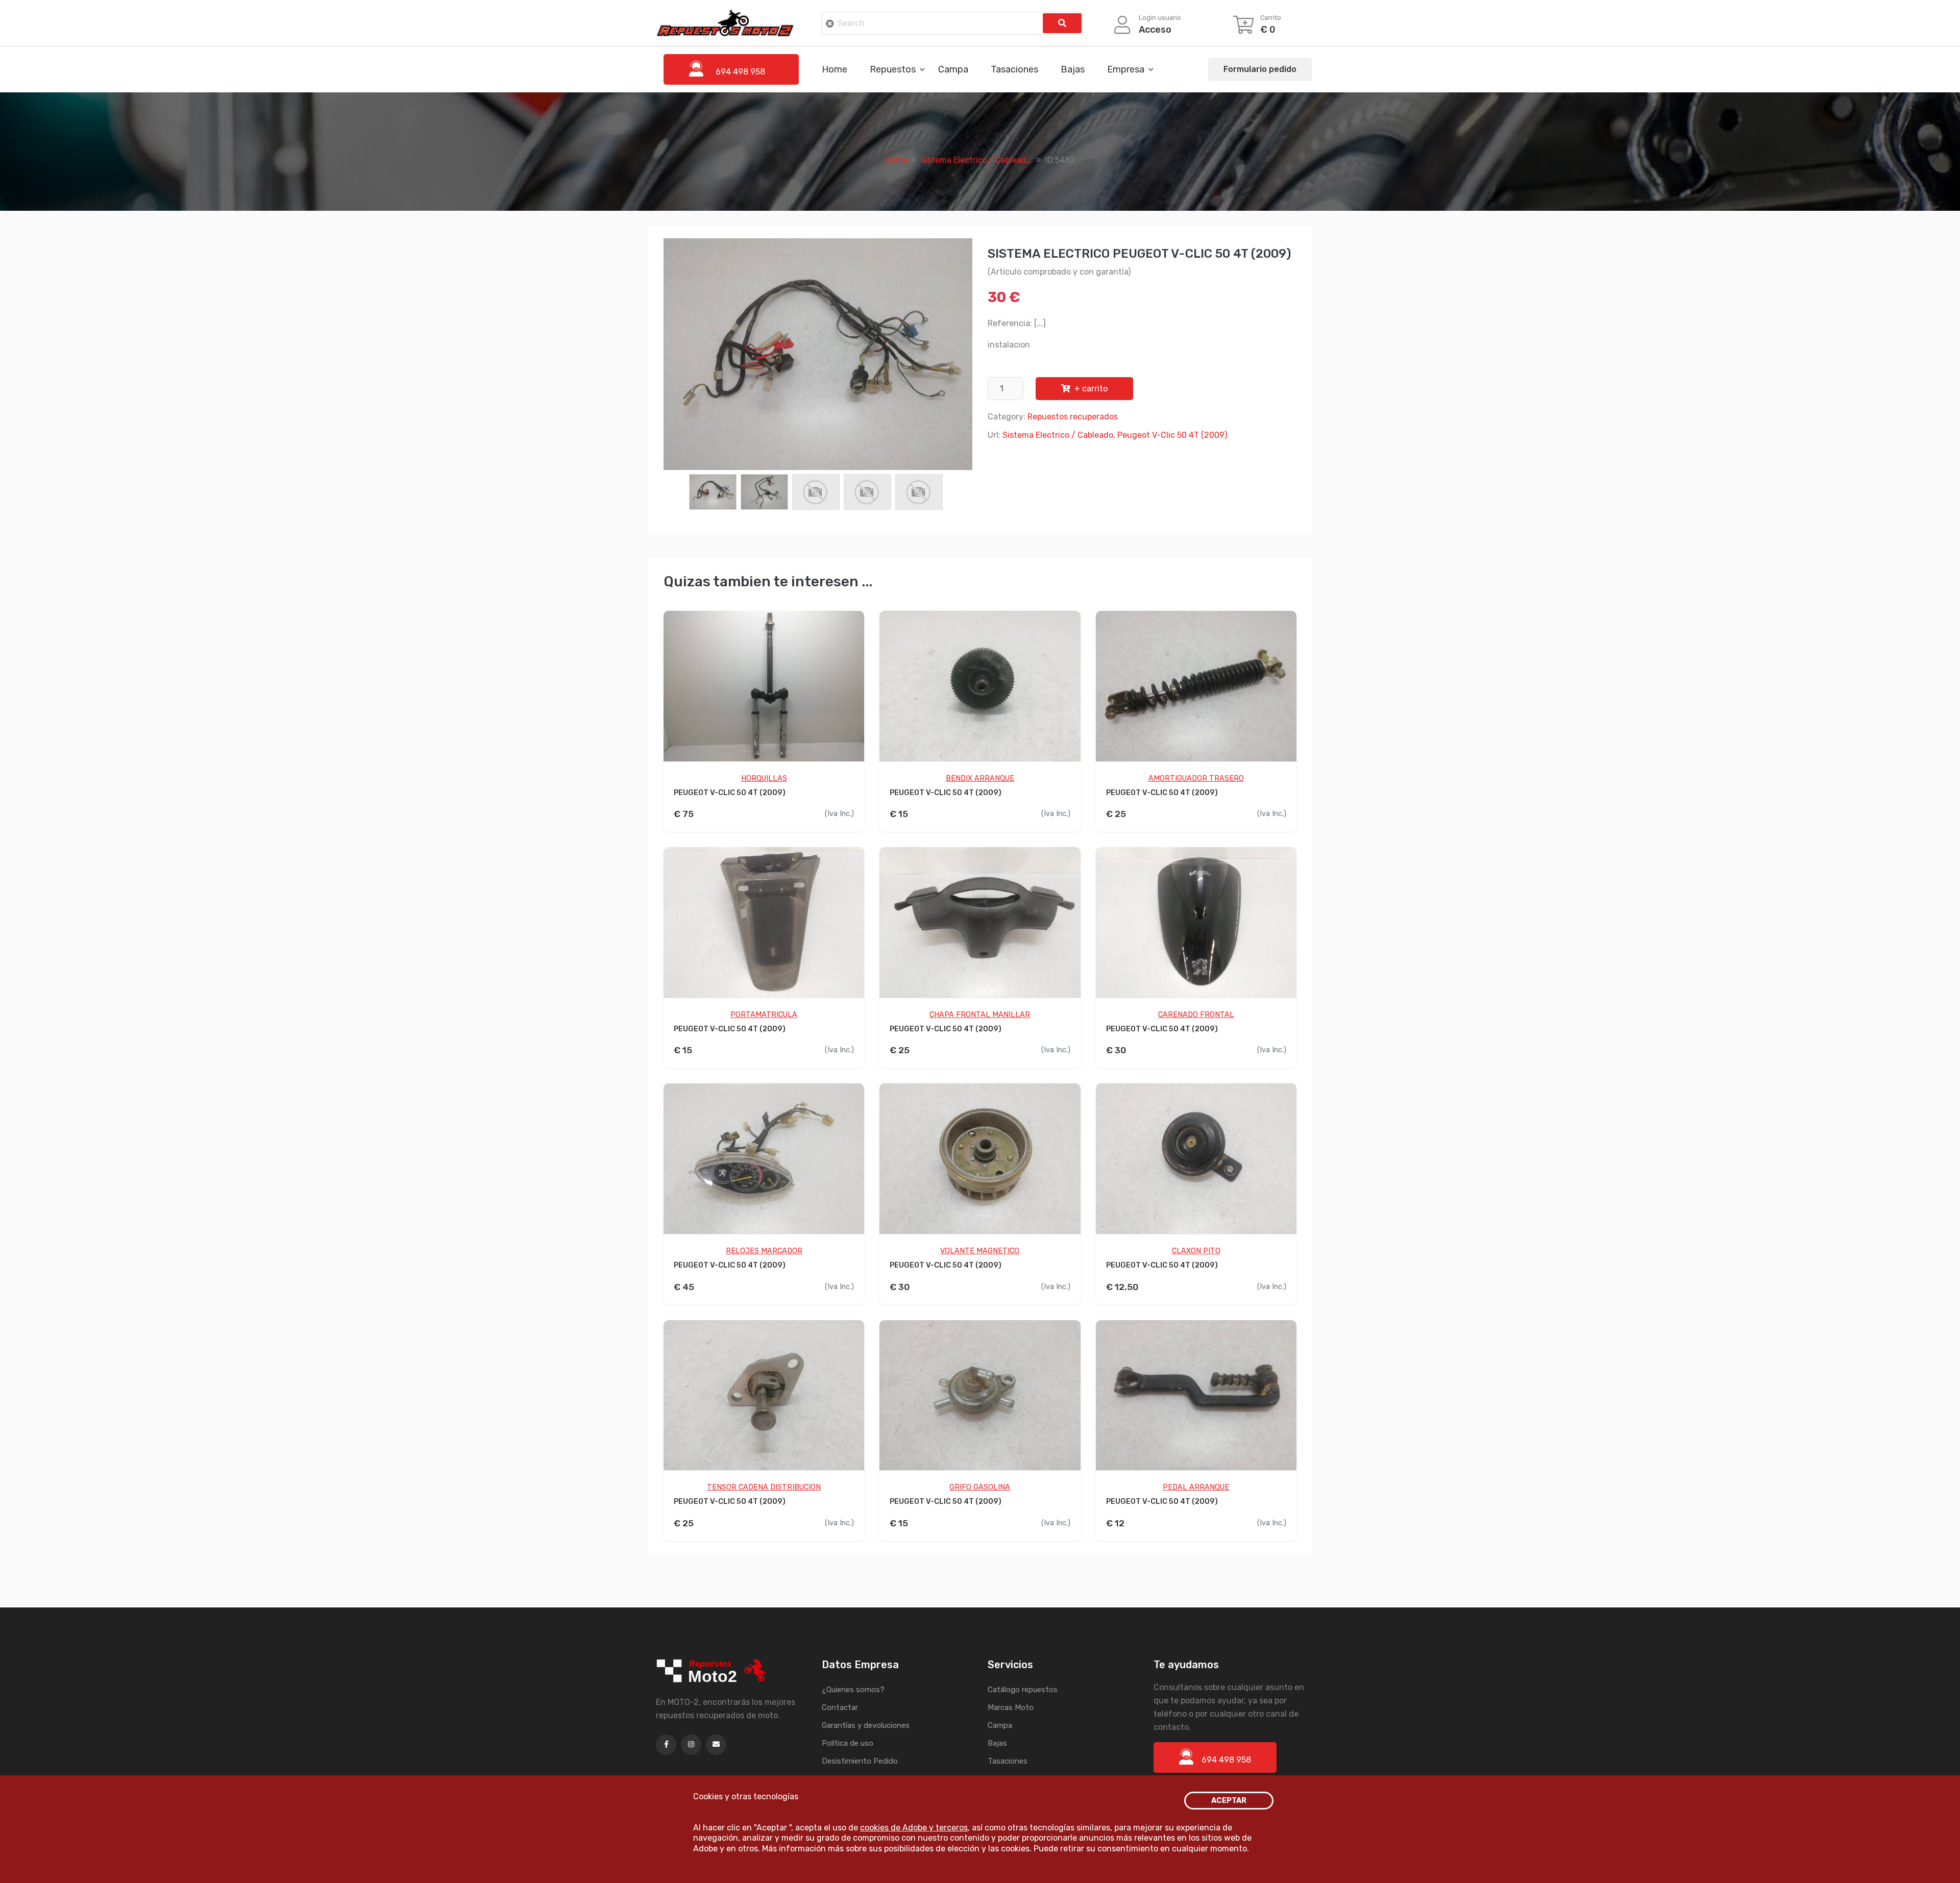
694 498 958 (1226, 1760)
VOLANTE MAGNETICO (980, 1251)
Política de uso (848, 1743)
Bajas (1073, 69)
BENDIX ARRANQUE (980, 778)
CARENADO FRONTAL (1196, 1015)
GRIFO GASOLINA (980, 1487)
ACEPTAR (1229, 1801)
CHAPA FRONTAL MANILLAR (980, 1015)
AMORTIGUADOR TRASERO (1196, 778)
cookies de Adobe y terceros (914, 1828)
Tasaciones (1014, 69)
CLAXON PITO (1196, 1251)
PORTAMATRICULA (764, 1015)
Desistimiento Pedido (860, 1761)
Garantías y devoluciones (866, 1725)
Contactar (840, 1707)
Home (835, 69)
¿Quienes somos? (853, 1690)
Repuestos (893, 69)
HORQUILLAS (764, 778)
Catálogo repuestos (1023, 1690)
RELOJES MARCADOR (764, 1251)
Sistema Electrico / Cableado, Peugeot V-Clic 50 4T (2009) (1115, 435)
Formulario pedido (1260, 69)
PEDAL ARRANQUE (1196, 1487)
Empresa (1126, 69)
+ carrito (1091, 389)
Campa (953, 69)
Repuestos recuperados (1073, 417)
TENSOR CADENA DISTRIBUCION (764, 1487)
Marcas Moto (1011, 1707)
